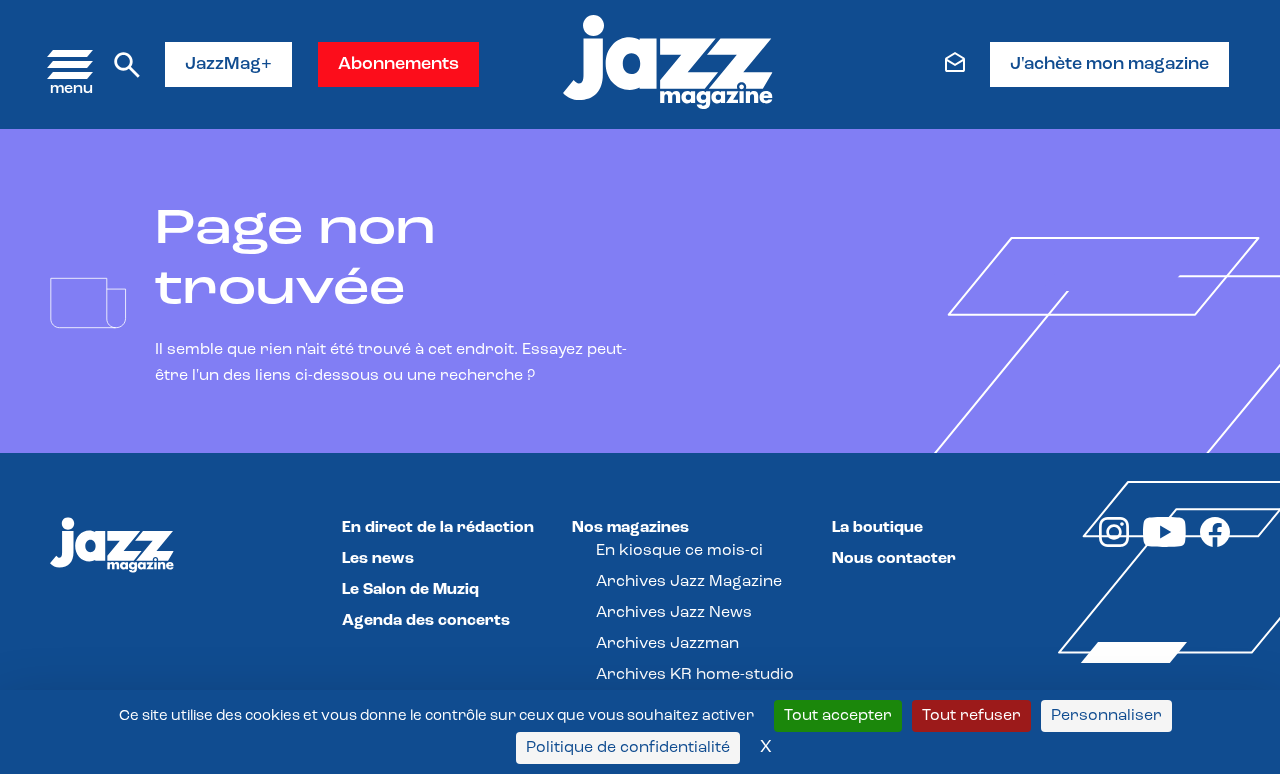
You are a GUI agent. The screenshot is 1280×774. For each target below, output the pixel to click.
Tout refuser (971, 716)
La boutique (877, 528)
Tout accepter (838, 716)
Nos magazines (630, 528)
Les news (378, 559)
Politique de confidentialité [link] (628, 748)
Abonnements (398, 65)
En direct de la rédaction (438, 528)
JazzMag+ (228, 65)
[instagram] (1114, 543)
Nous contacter (894, 559)
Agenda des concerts (426, 621)
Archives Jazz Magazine (689, 582)
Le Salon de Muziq (410, 590)
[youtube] (1164, 543)
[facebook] (1215, 543)
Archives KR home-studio (695, 675)
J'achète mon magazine (1109, 65)
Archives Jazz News (674, 613)
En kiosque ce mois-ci (679, 551)
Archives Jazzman (667, 644)
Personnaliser (1106, 716)
